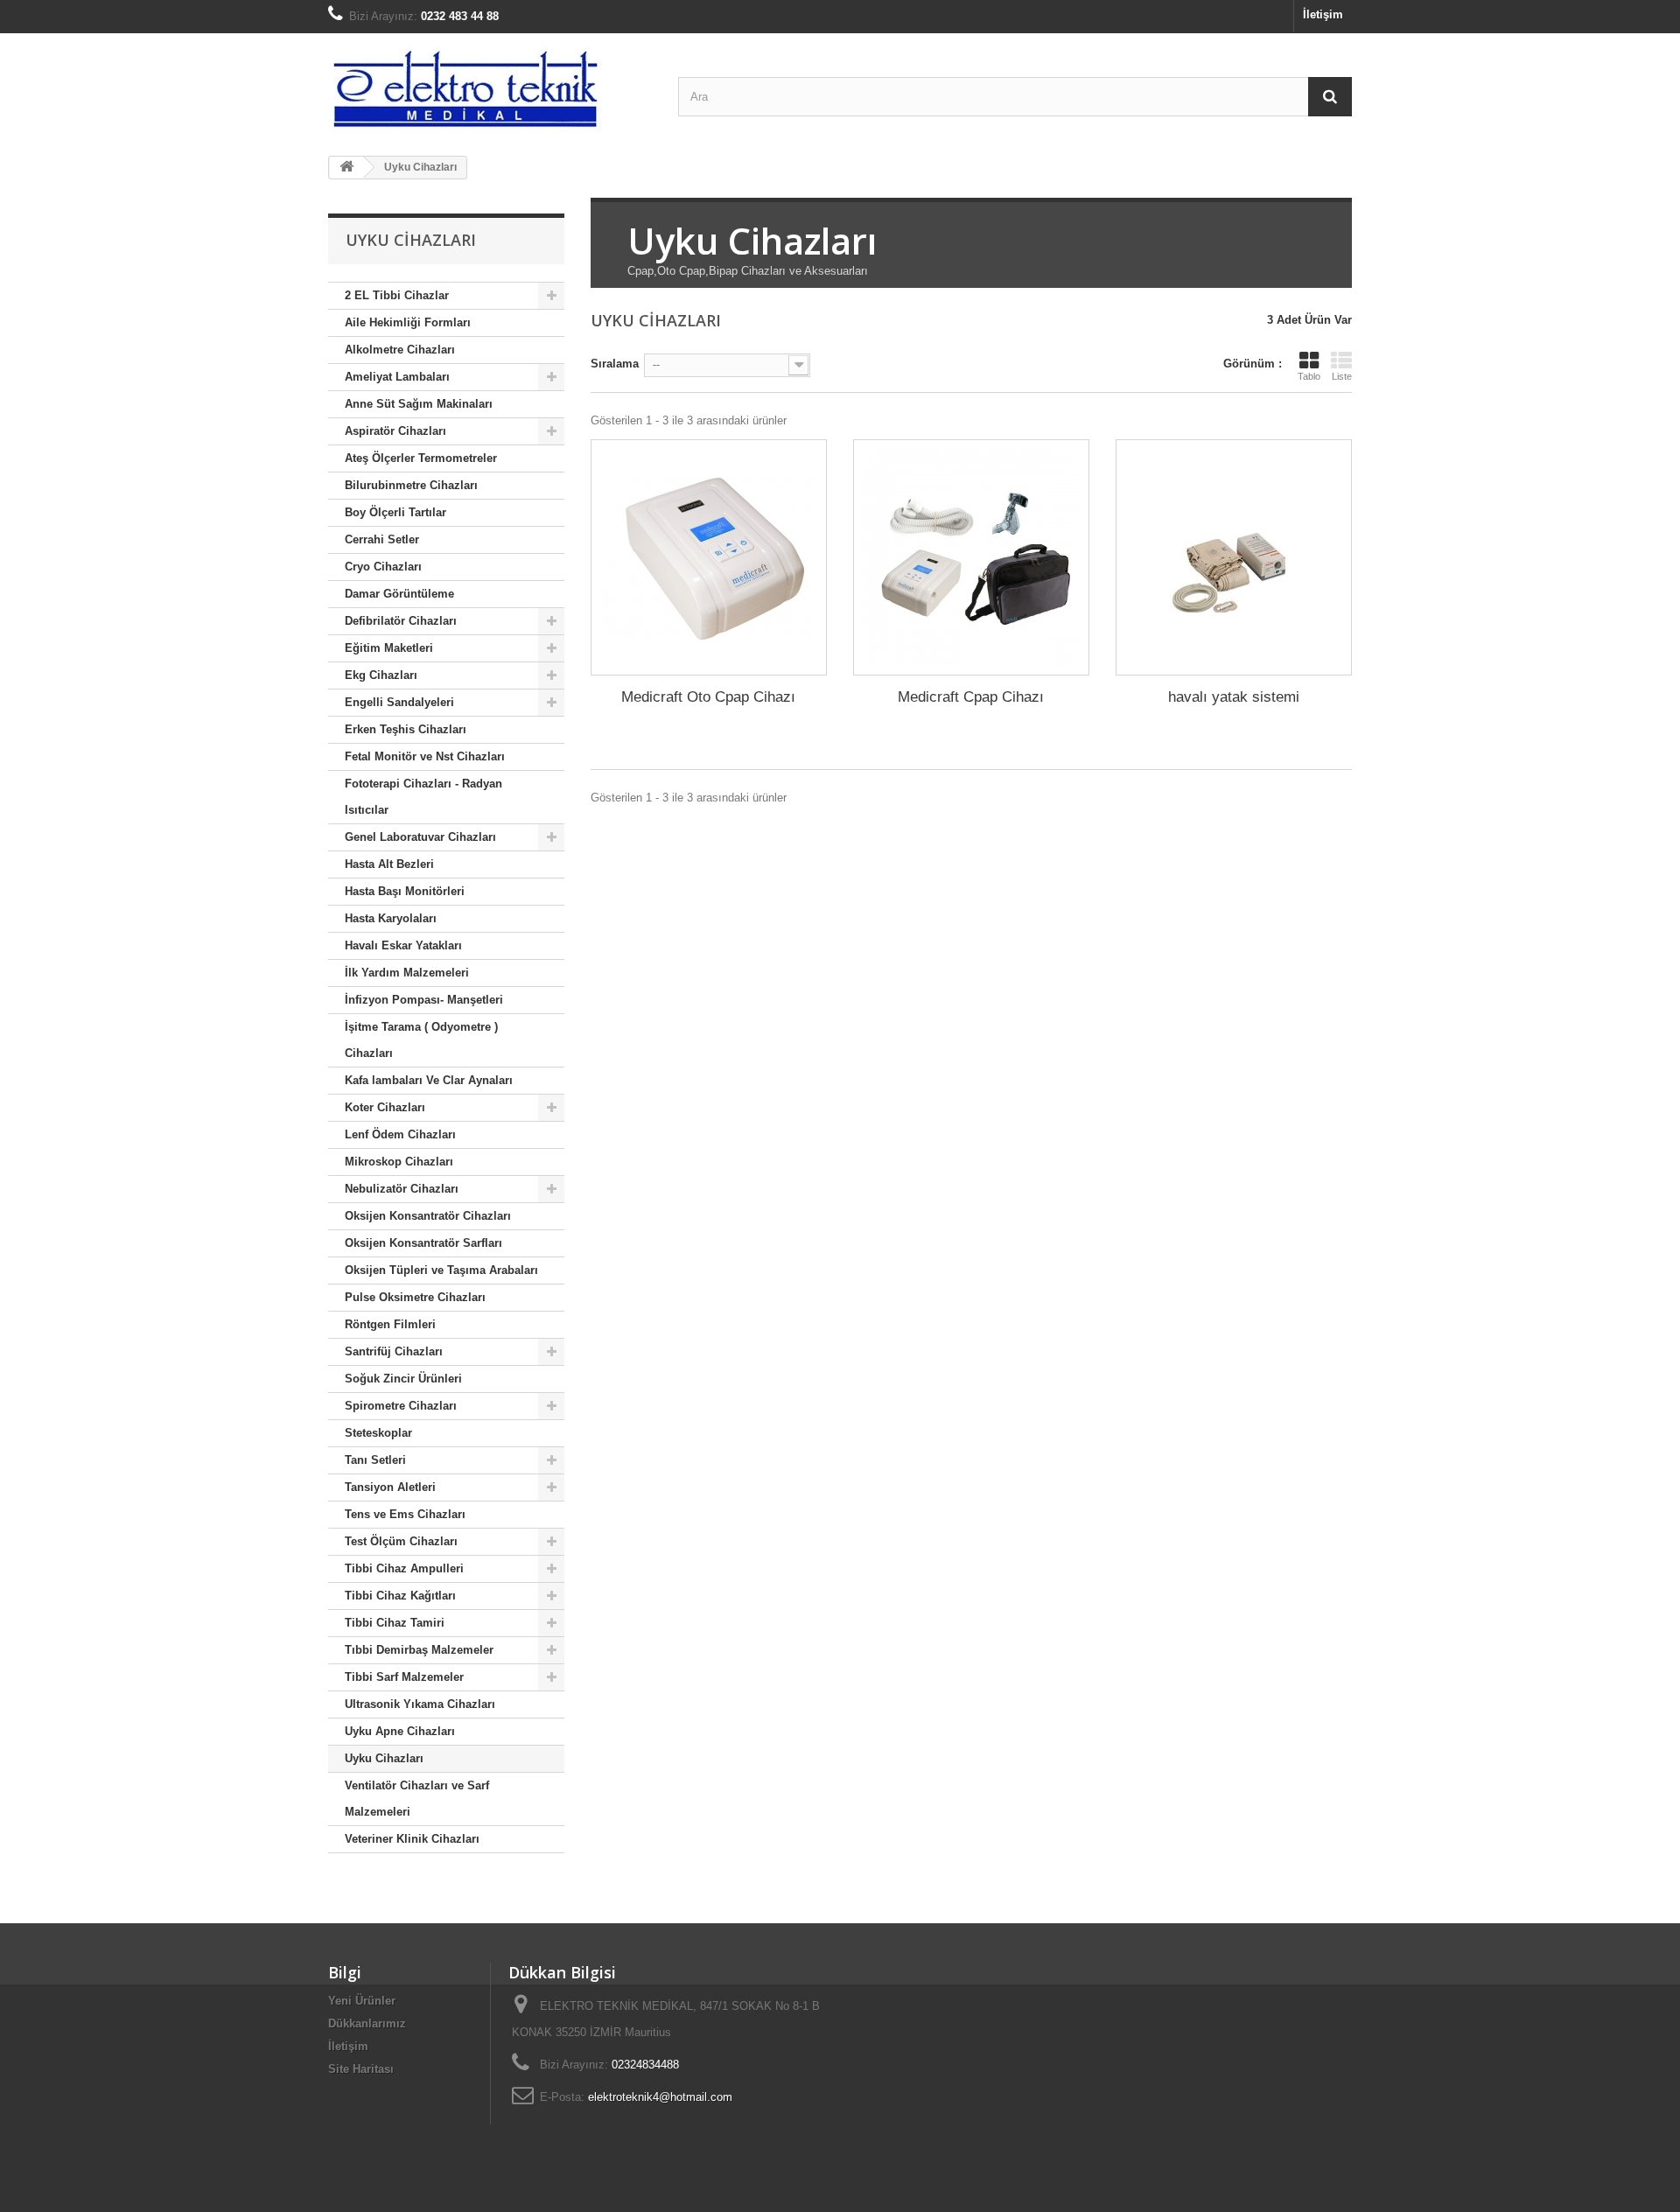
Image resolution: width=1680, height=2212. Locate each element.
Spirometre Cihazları (401, 1406)
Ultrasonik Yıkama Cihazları (420, 1704)
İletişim (1323, 14)
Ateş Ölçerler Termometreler (421, 458)
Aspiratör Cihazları (395, 431)
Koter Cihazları (385, 1107)
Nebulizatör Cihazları (402, 1189)
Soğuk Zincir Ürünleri (403, 1379)
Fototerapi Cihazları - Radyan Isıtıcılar (423, 797)
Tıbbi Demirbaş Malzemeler (419, 1650)
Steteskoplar (378, 1433)
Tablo (1309, 376)
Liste (1342, 376)
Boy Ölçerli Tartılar (395, 512)
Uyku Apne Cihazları (400, 1731)
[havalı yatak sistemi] (1234, 557)
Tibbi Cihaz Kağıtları (400, 1596)
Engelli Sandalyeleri (399, 702)
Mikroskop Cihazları (399, 1162)
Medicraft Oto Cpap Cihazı (708, 697)
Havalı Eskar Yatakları (403, 945)
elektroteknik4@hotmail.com (660, 2097)
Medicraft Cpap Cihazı (971, 697)
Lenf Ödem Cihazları (400, 1134)
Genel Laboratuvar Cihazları (420, 837)
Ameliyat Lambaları (397, 377)
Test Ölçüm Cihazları (401, 1541)
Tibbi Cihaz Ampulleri (404, 1568)
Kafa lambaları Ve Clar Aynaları (429, 1080)
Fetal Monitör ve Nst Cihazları (425, 756)
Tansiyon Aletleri (390, 1487)
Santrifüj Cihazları (394, 1351)
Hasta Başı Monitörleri (405, 891)
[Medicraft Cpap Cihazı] (971, 557)
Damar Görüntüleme (399, 594)
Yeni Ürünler (362, 2001)
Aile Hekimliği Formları (408, 322)
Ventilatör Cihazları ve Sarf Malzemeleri (417, 1799)
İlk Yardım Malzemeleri (407, 973)
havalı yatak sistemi (1234, 697)
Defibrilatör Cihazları (401, 621)
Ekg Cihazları (381, 675)
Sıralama (615, 364)
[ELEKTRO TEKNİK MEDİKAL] (490, 88)
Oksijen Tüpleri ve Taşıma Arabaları (441, 1270)
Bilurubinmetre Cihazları (411, 485)
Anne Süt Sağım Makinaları (419, 404)
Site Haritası (361, 2069)
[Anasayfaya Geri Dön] (346, 168)
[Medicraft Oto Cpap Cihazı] (709, 557)
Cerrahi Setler (382, 539)
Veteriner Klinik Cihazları (412, 1839)
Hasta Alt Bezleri (389, 864)
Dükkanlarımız (367, 2023)
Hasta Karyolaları (391, 918)
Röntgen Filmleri (390, 1324)
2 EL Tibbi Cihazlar (397, 295)
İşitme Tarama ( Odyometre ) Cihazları (421, 1040)
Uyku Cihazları (384, 1758)
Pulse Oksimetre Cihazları (415, 1297)
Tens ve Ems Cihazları (405, 1514)
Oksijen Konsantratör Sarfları (423, 1243)
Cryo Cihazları (383, 567)
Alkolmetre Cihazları (400, 350)
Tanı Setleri (375, 1460)
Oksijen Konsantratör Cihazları (428, 1216)
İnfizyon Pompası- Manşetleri (424, 1000)
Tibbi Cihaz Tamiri (395, 1623)
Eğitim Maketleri (389, 648)
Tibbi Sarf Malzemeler (404, 1677)
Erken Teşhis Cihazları (406, 729)
